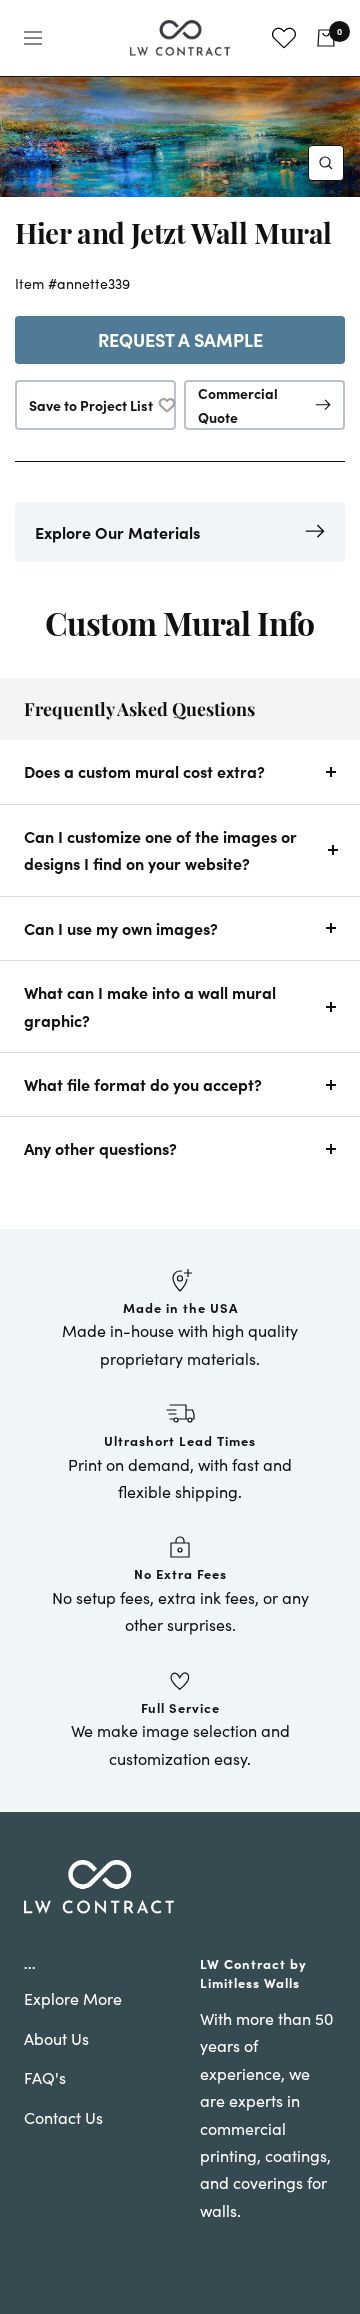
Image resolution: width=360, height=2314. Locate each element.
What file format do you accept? (143, 1084)
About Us (56, 2038)
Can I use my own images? (121, 928)
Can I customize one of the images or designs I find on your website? (160, 849)
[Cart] (326, 38)
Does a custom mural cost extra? (144, 771)
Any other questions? (100, 1148)
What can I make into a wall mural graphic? (150, 1005)
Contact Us (63, 2117)
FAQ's (45, 2077)
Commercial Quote (238, 405)
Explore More (73, 1998)
